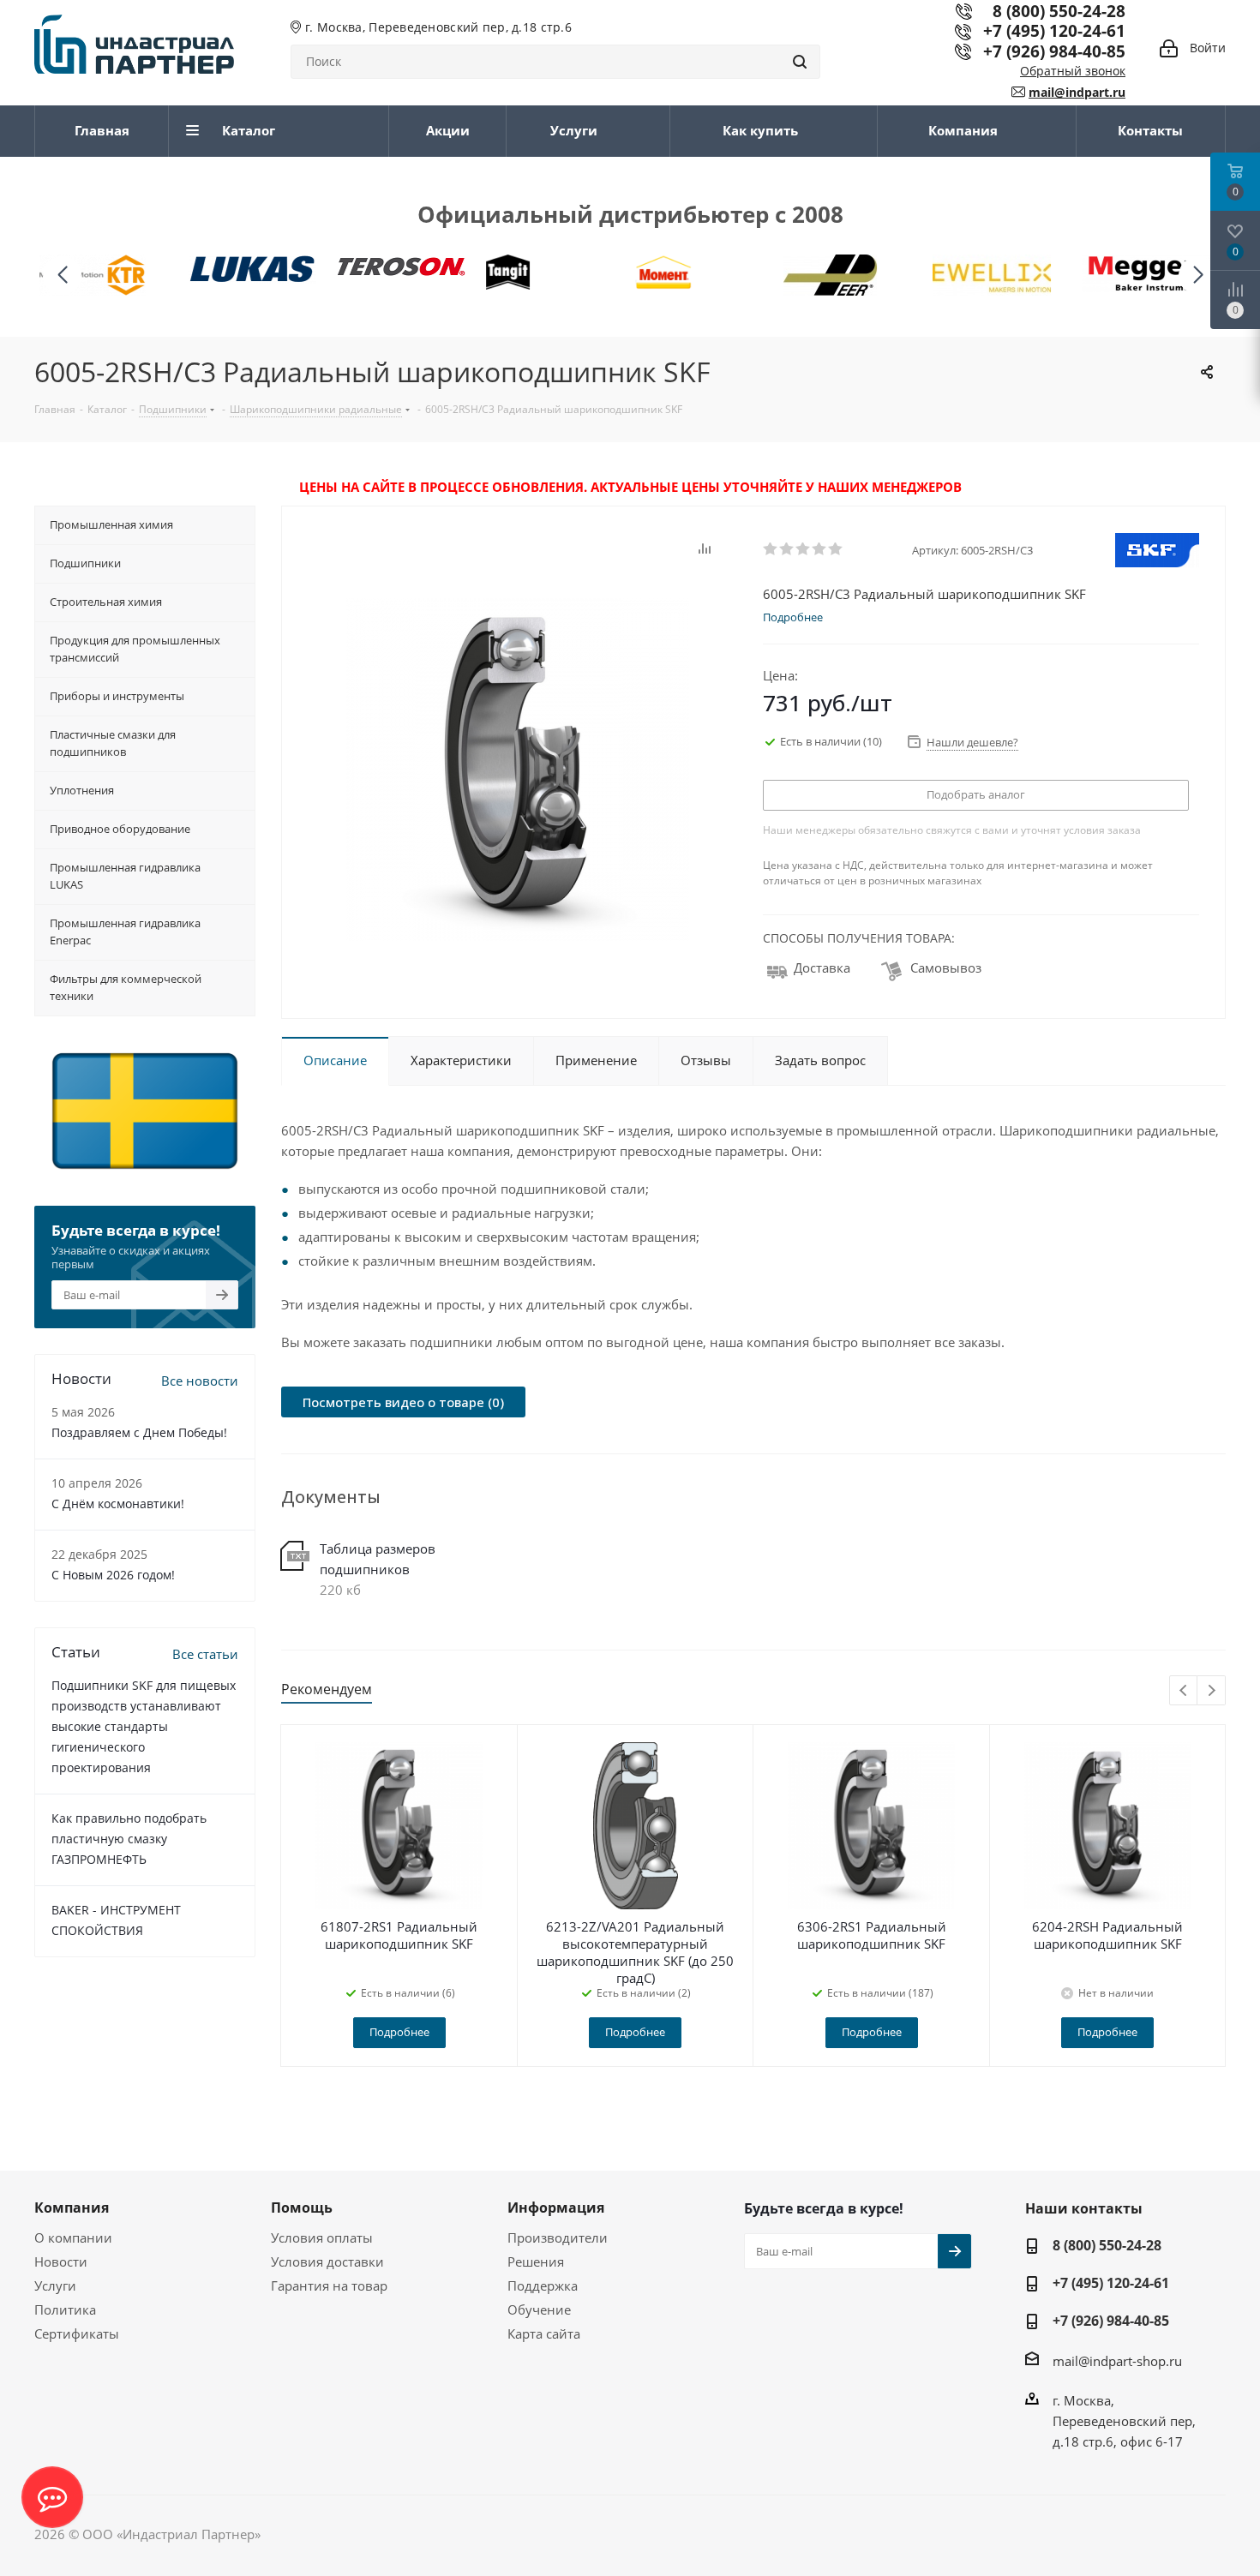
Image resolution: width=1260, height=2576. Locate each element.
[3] (804, 549)
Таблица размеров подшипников (378, 1559)
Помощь (302, 2208)
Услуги (55, 2285)
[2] (787, 549)
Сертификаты (77, 2333)
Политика (65, 2309)
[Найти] (800, 62)
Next (1212, 1691)
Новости (61, 2261)
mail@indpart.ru (1077, 92)
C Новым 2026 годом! (113, 1575)
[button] (1198, 276)
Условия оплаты (322, 2238)
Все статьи (205, 1654)
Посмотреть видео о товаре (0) (403, 1402)
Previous (1184, 1691)
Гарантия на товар (329, 2285)
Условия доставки (327, 2261)
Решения (536, 2261)
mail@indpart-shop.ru (1117, 2361)
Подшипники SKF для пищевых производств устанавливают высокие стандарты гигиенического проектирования (144, 1726)
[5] (836, 549)
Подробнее (399, 2032)
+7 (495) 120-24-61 (1054, 30)
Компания (72, 2208)
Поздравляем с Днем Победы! (139, 1432)
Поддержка (543, 2285)
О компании (73, 2238)
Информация (556, 2208)
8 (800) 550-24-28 (1107, 2245)
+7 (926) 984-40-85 (1054, 51)
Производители (558, 2238)
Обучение (539, 2309)
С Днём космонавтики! (118, 1504)
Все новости (200, 1381)
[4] (820, 549)
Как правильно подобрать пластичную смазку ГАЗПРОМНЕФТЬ (129, 1839)
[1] (771, 549)
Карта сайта (544, 2333)
